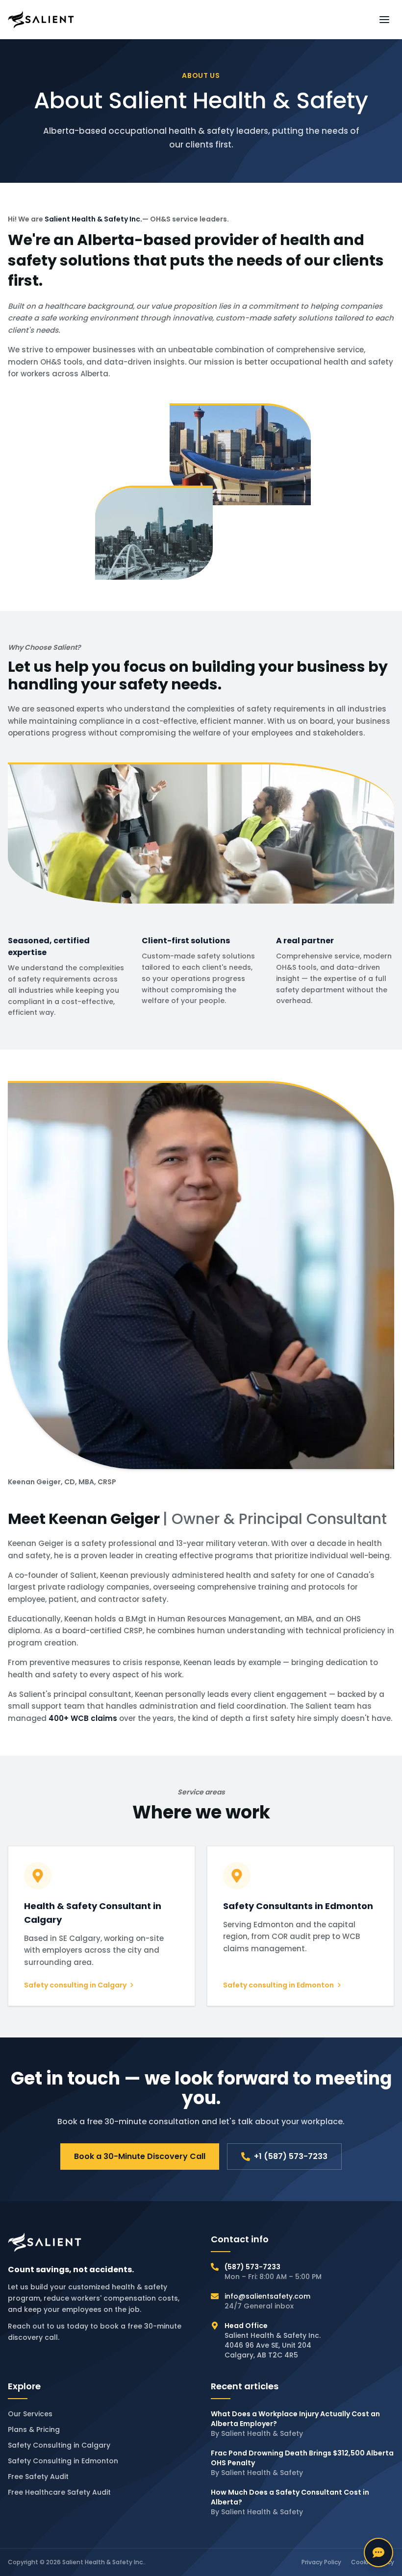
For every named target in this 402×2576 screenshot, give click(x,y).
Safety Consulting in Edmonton (63, 2461)
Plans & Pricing (34, 2429)
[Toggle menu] (384, 20)
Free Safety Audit (38, 2477)
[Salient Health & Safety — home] (41, 20)
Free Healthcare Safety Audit (59, 2492)
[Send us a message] (378, 2552)
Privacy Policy (321, 2562)
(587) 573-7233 (252, 2267)
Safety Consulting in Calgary (59, 2445)
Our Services (30, 2414)
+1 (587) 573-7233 (291, 2156)
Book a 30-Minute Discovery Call (140, 2156)
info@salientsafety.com (267, 2296)
